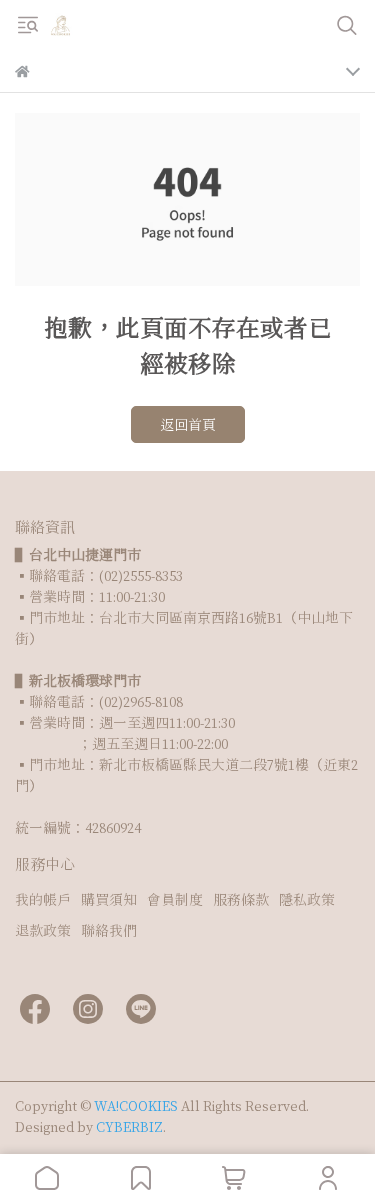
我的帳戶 (43, 899)
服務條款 (241, 899)
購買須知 (109, 899)
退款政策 (43, 930)
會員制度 (175, 899)
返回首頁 (188, 424)
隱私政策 (307, 899)
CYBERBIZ (129, 1126)
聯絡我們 (109, 930)
